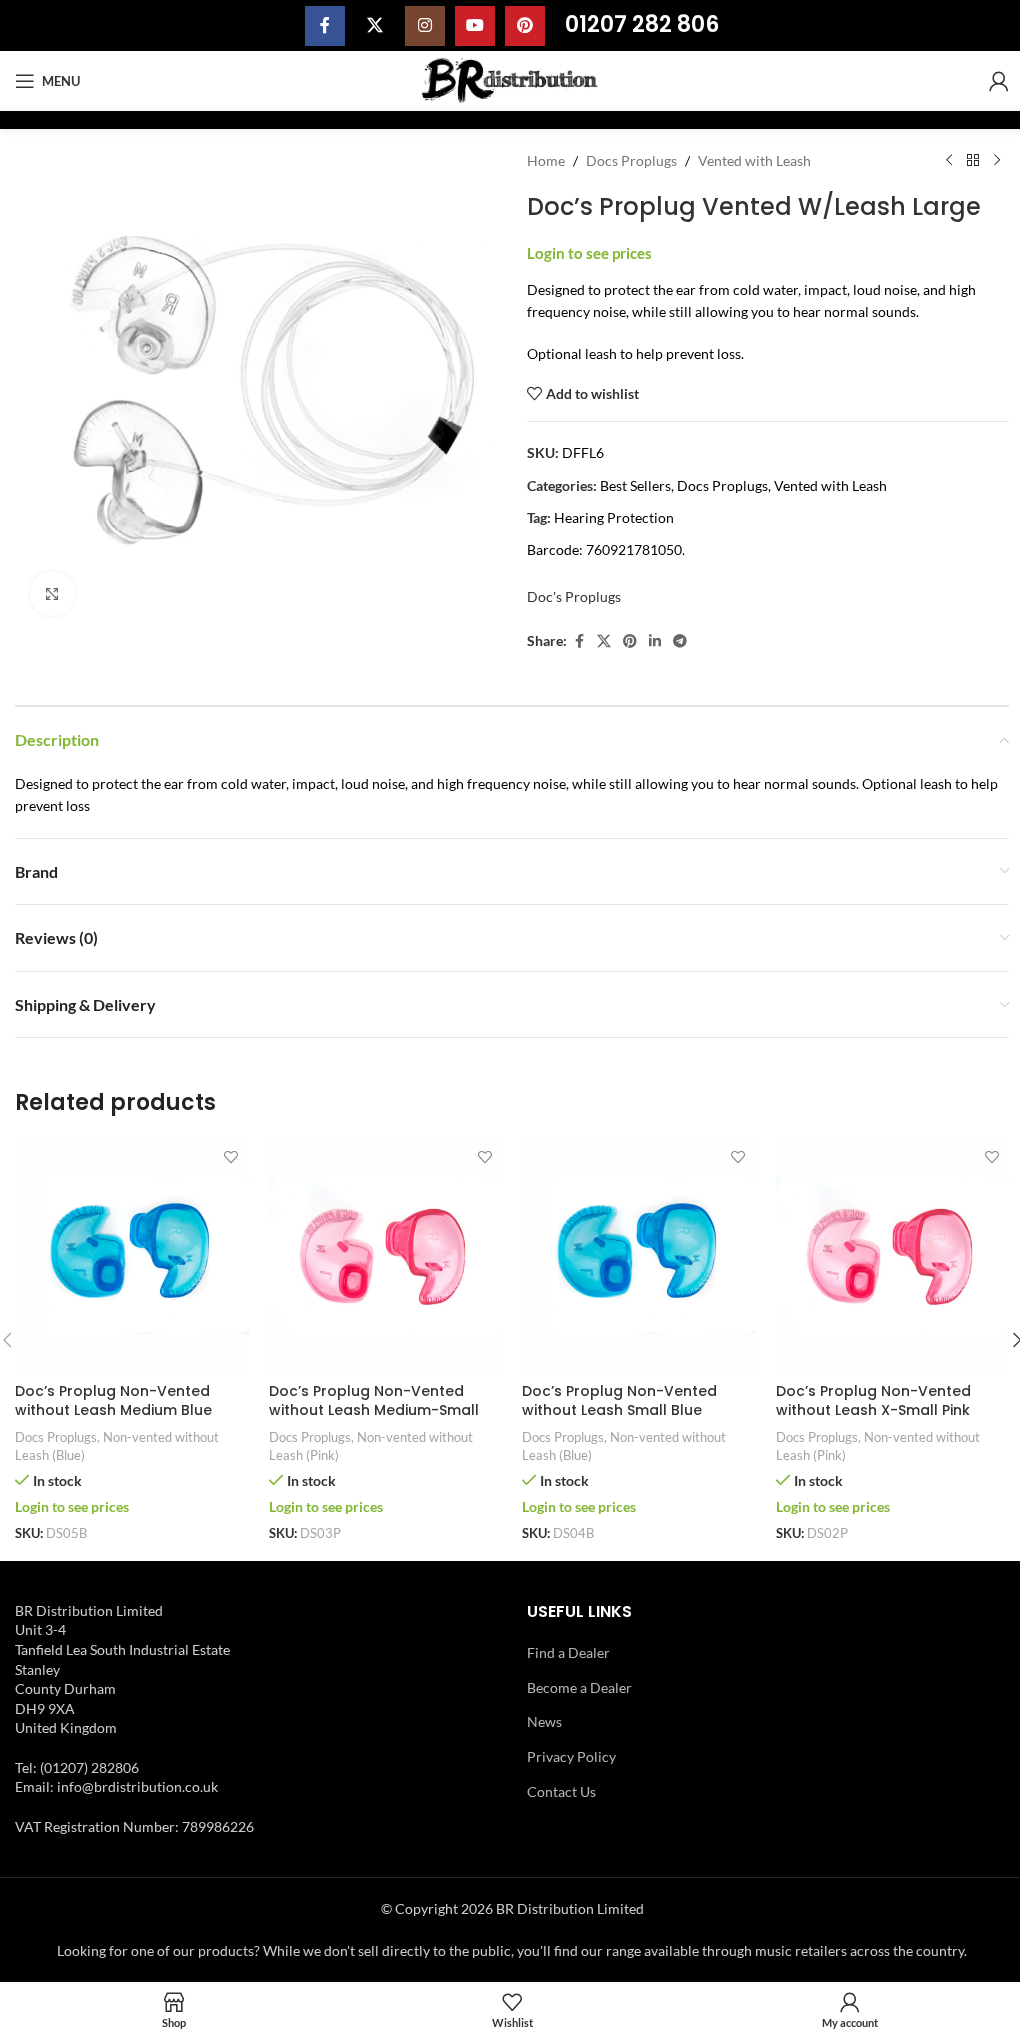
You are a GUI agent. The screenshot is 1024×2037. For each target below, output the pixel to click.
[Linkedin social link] (655, 641)
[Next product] (997, 161)
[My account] (999, 81)
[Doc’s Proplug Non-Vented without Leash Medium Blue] (132, 1256)
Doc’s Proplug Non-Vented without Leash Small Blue (619, 1401)
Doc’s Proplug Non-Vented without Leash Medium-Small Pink (374, 1410)
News (544, 1721)
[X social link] (375, 26)
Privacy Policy (571, 1756)
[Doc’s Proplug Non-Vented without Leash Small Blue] (639, 1256)
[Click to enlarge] (52, 593)
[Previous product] (949, 161)
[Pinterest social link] (525, 26)
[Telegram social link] (680, 641)
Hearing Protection (614, 517)
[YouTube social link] (475, 26)
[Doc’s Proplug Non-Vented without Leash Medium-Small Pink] (386, 1256)
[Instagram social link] (425, 26)
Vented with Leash (754, 160)
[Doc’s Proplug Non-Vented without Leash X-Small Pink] (893, 1256)
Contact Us (561, 1791)
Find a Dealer (568, 1652)
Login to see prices (589, 253)
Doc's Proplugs (574, 596)
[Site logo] (512, 79)
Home (546, 160)
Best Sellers (635, 485)
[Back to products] (973, 161)
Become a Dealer (579, 1687)
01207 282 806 (642, 24)
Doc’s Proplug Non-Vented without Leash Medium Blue (113, 1401)
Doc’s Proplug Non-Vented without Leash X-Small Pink (873, 1401)
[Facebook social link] (325, 26)
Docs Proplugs (631, 160)
